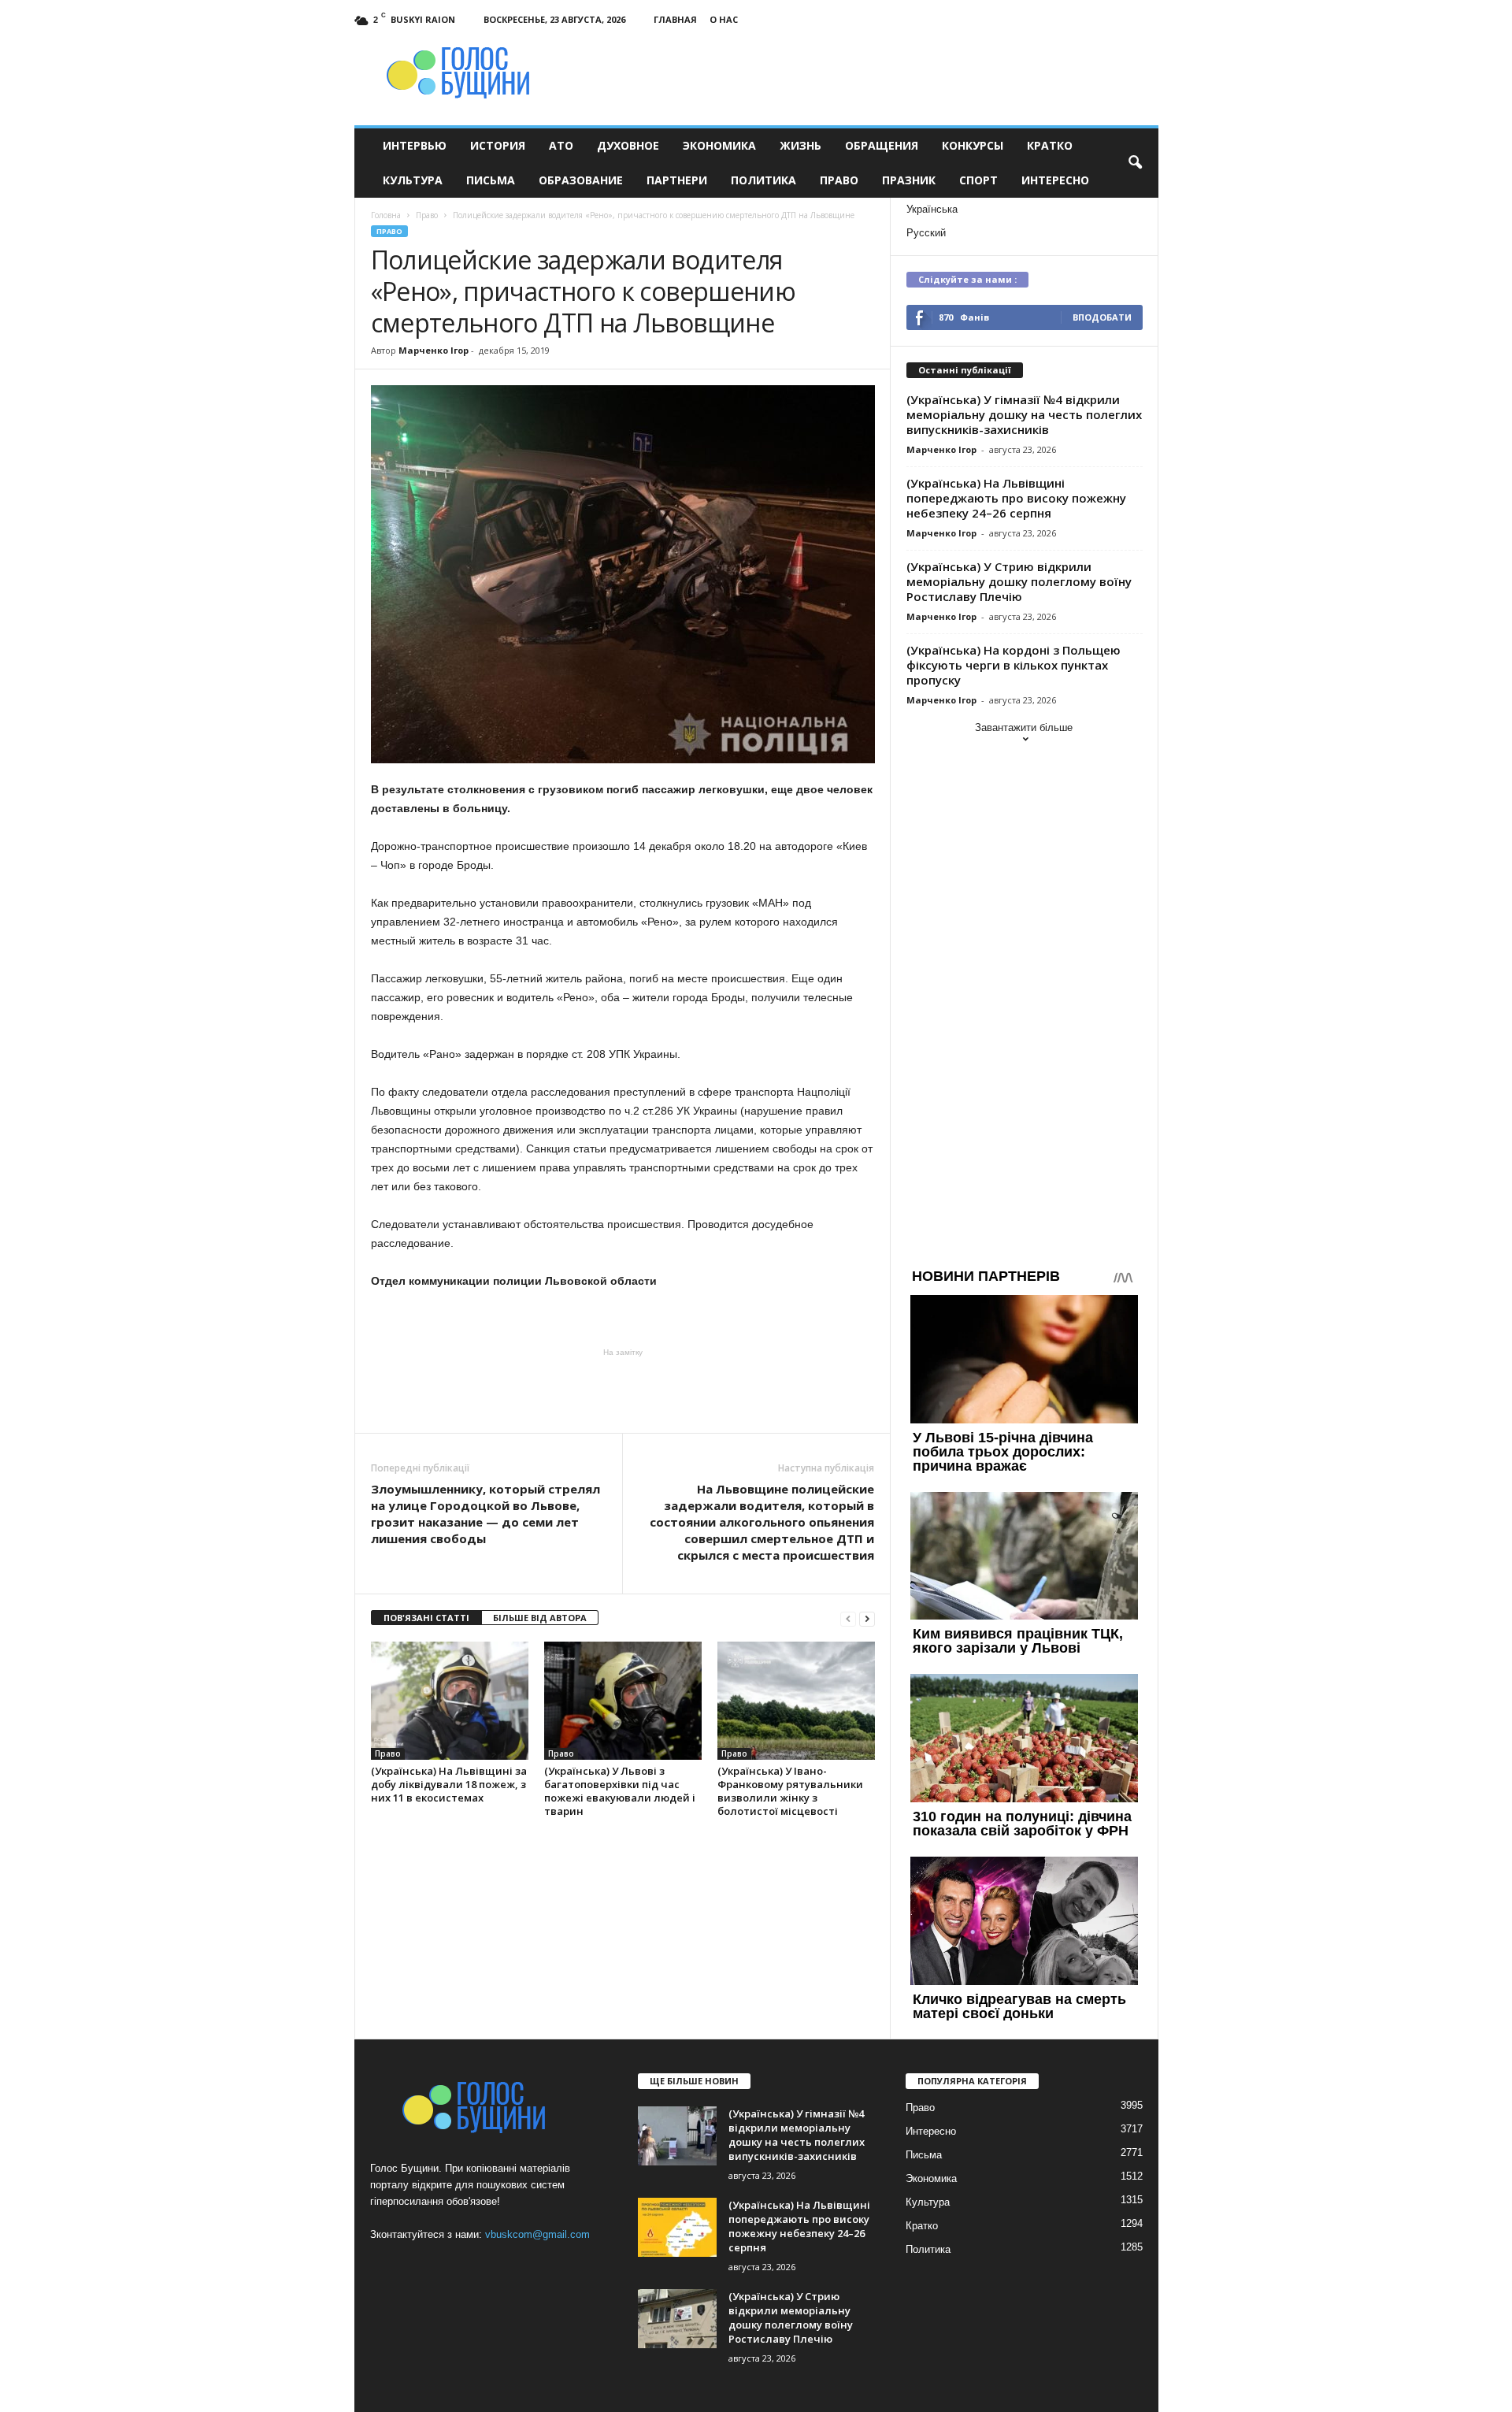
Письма (491, 180)
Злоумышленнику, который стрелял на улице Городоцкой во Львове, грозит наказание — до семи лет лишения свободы (485, 1514)
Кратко (1050, 145)
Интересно (1055, 180)
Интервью (415, 145)
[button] (1135, 163)
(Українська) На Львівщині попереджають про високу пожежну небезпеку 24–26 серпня (1016, 498)
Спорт (978, 180)
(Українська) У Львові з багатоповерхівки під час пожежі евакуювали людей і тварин (620, 1791)
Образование (581, 180)
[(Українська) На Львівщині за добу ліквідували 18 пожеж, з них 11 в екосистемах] (450, 1701)
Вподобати (1102, 317)
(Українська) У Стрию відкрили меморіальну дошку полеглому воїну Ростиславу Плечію (1019, 581)
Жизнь (800, 145)
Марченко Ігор (434, 350)
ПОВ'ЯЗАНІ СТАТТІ (426, 1618)
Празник (909, 180)
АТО (561, 145)
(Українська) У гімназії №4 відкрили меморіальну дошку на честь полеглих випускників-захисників (1024, 414)
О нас (724, 19)
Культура (413, 180)
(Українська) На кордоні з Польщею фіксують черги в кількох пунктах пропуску (1014, 665)
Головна (386, 215)
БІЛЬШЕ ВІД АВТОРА (540, 1618)
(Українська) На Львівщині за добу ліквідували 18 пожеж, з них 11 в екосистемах (449, 1784)
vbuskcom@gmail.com (537, 2234)
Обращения (882, 145)
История (498, 145)
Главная (675, 19)
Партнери (677, 180)
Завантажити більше (1024, 727)
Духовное (628, 145)
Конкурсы (973, 145)
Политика (763, 180)
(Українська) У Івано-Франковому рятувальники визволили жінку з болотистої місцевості (790, 1791)
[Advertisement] (623, 1390)
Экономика (719, 145)
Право (839, 180)
